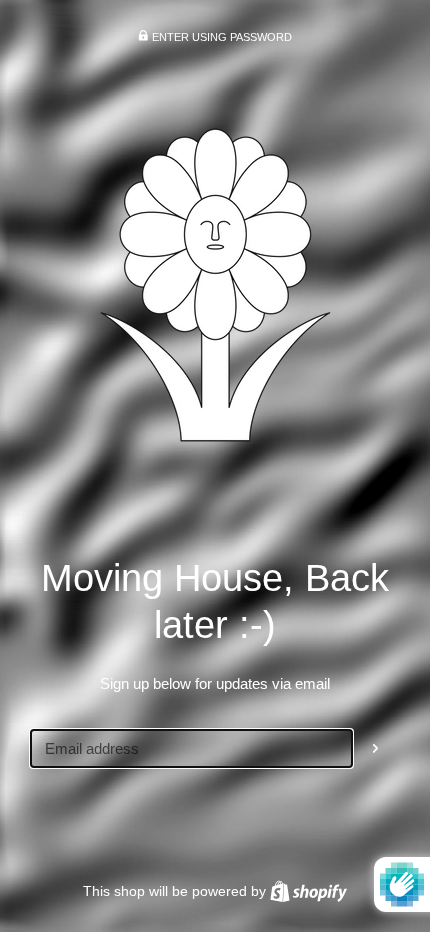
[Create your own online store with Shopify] (308, 891)
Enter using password (220, 37)
